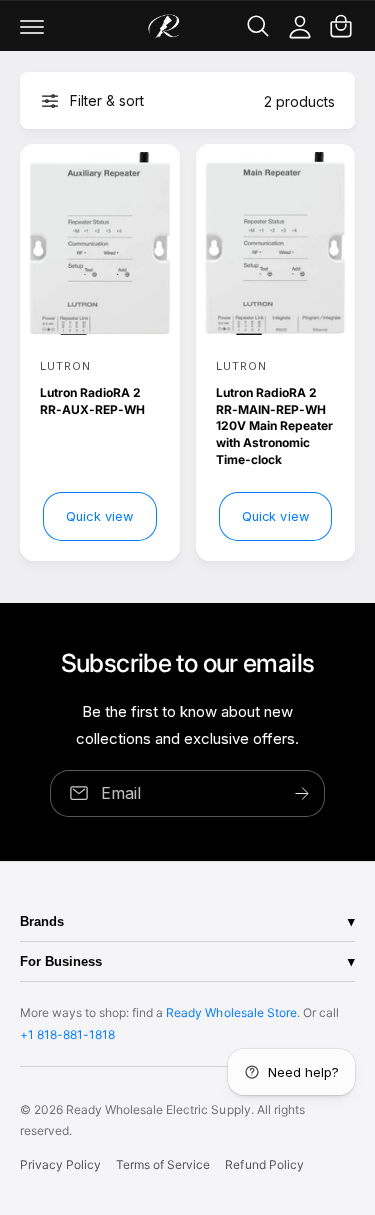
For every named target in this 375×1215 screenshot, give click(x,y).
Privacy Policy (60, 1164)
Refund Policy (264, 1164)
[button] (32, 26)
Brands (42, 921)
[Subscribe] (302, 792)
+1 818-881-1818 (67, 1034)
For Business (61, 961)
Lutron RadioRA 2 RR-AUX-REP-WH (92, 401)
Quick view (99, 516)
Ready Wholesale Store (231, 1012)
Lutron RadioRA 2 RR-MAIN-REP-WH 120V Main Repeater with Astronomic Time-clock (274, 426)
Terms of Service (163, 1164)
